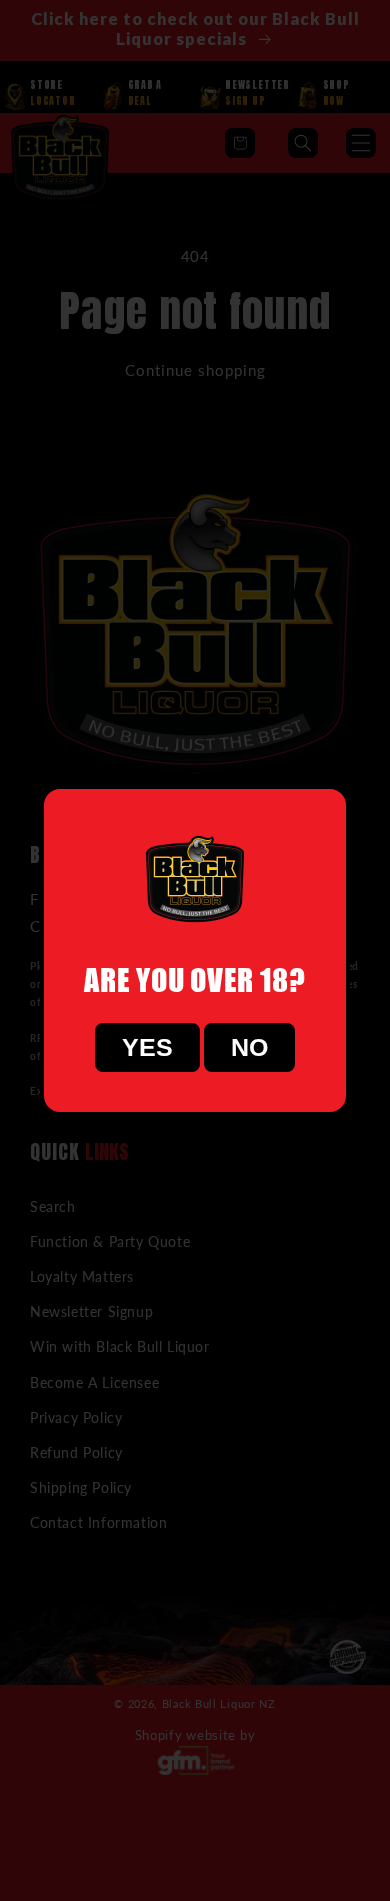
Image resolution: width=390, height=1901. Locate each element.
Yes (147, 1047)
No (249, 1047)
